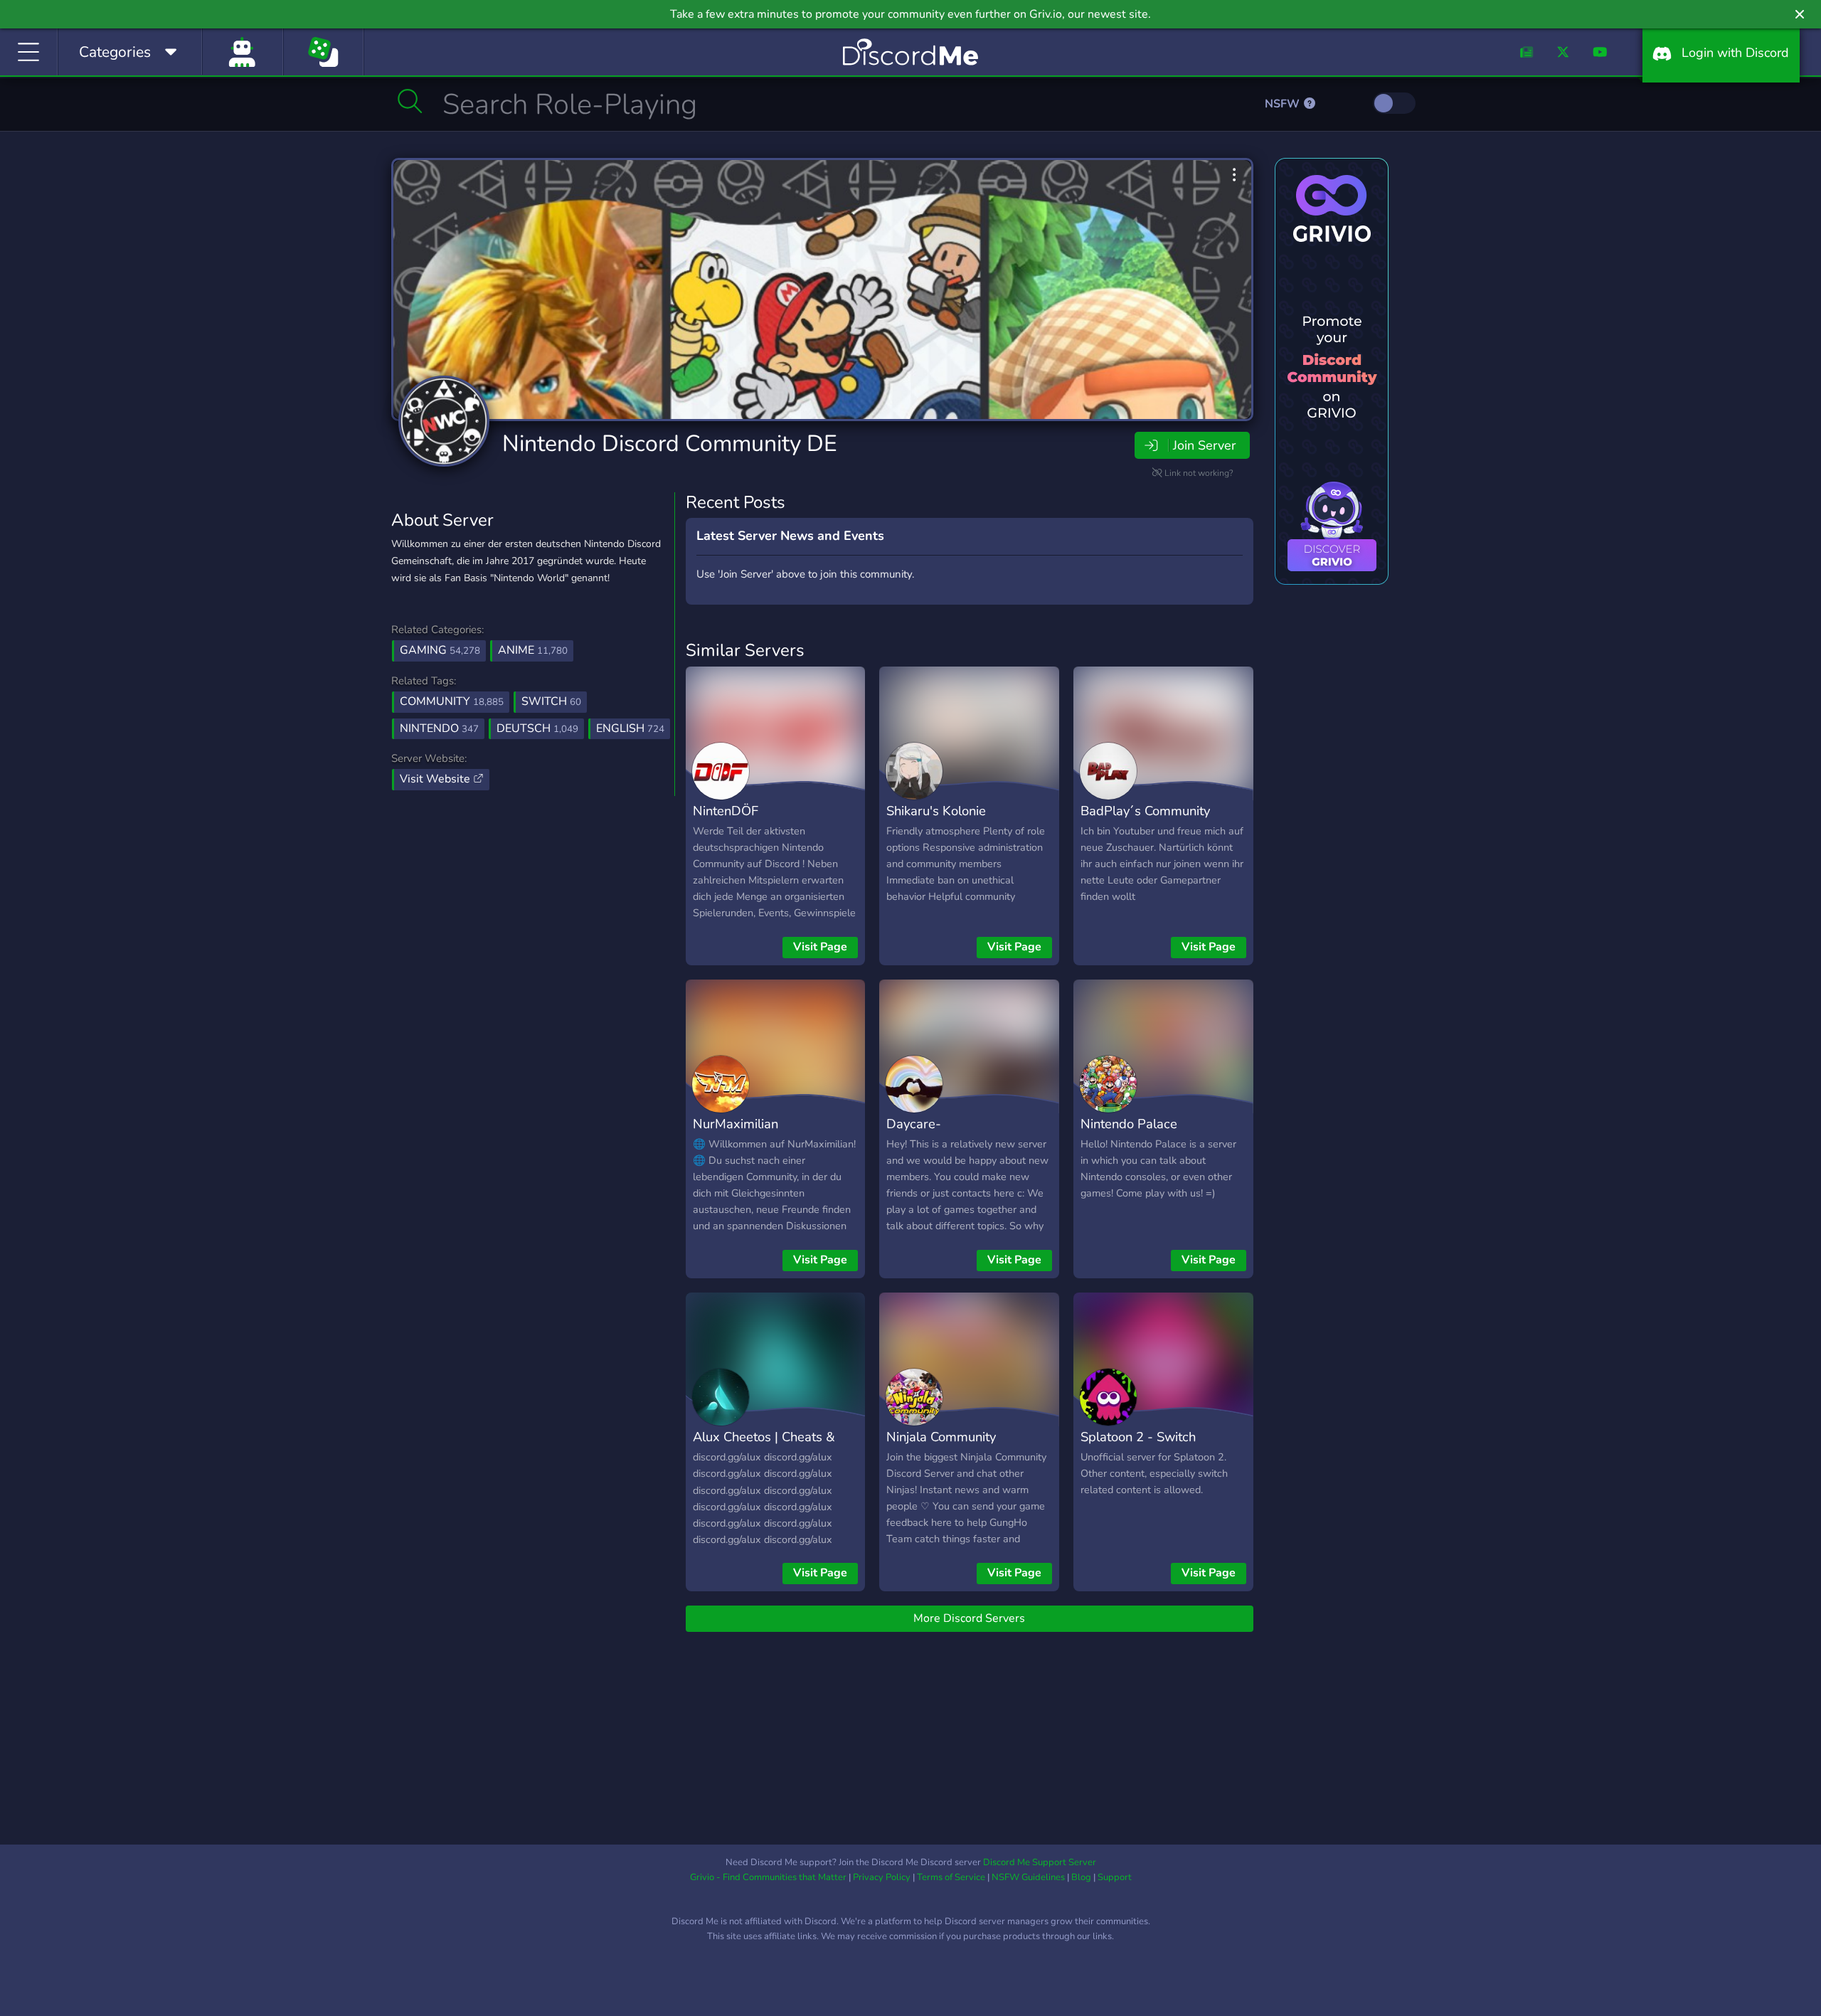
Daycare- (914, 1124)
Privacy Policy (882, 1877)
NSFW (1284, 104)
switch (551, 701)
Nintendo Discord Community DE (670, 444)
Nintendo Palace (1129, 1124)
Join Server (1204, 445)
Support (1115, 1877)
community (452, 701)
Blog (1081, 1877)
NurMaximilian (736, 1124)
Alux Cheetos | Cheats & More (764, 1447)
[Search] (410, 101)
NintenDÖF (726, 811)
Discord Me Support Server (1040, 1862)
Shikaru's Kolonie (936, 811)
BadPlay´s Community (1145, 811)
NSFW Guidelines (1028, 1877)
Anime (533, 650)
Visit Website (436, 779)
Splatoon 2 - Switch (1138, 1437)
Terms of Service (951, 1877)
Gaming (440, 650)
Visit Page (820, 947)
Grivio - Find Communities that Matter (768, 1877)
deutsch (537, 728)
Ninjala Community (941, 1437)
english (630, 728)
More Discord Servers (969, 1618)
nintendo (439, 728)
